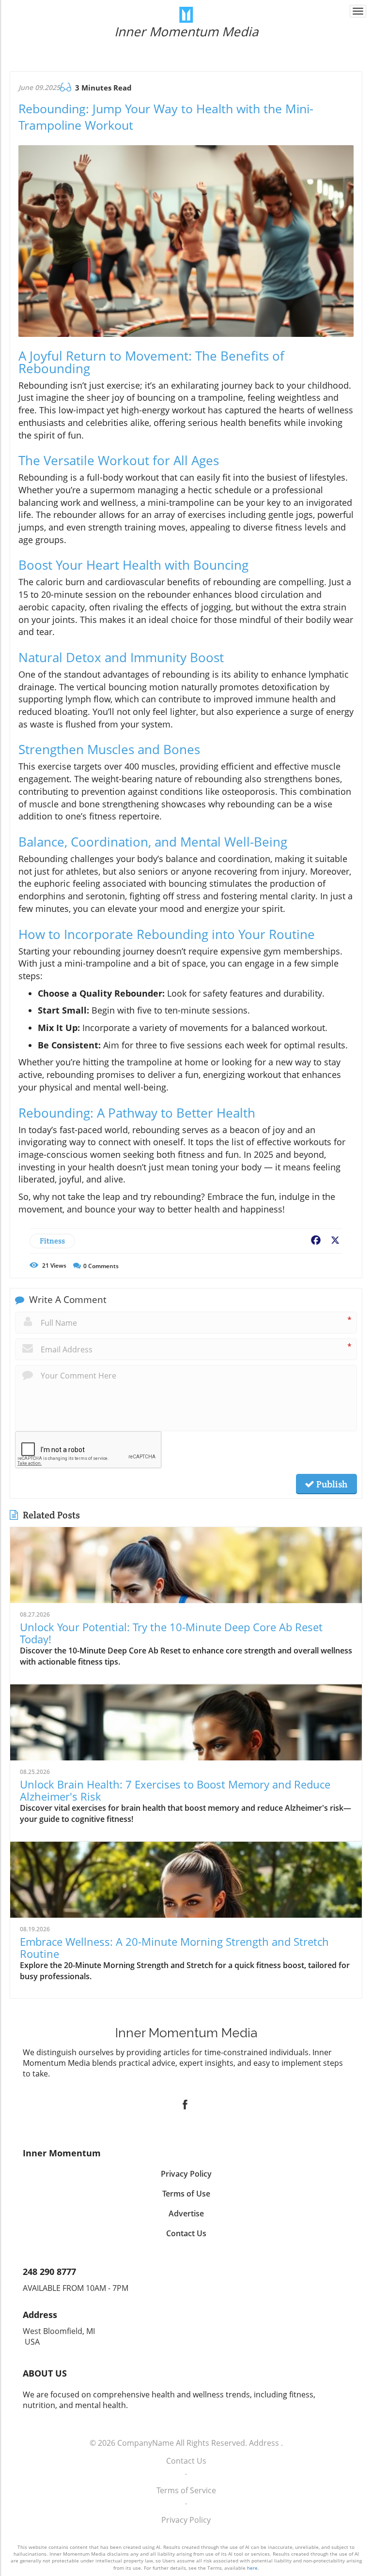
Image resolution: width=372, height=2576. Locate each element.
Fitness (52, 1241)
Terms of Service (186, 2490)
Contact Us (186, 2461)
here (252, 2568)
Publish (331, 1484)
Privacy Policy (186, 2520)
